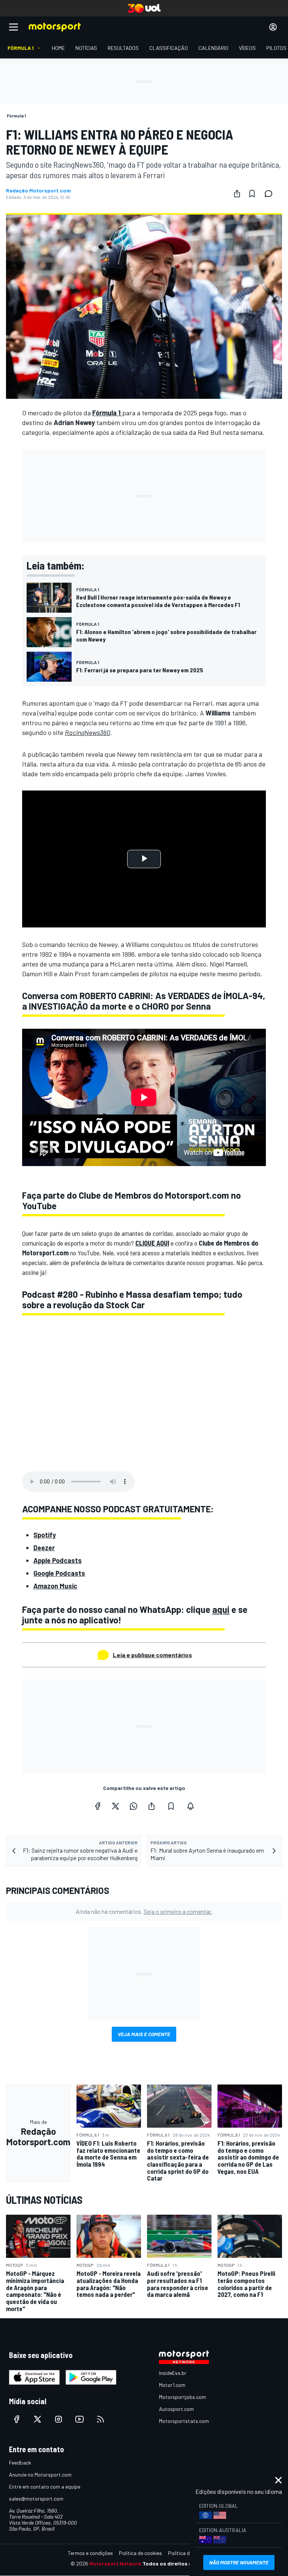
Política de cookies (140, 2553)
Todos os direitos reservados (180, 2563)
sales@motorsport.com (36, 2499)
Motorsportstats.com (184, 2421)
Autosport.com (176, 2409)
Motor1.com (172, 2385)
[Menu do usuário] (273, 27)
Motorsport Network (115, 2563)
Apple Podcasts (58, 1560)
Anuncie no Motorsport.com (40, 2475)
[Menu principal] (13, 27)
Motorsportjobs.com (182, 2397)
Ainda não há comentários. (144, 1911)
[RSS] (100, 2419)
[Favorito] (252, 194)
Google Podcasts (59, 1573)
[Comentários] (271, 194)
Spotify (45, 1535)
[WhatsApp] (133, 1806)
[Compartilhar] (237, 194)
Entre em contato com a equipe (45, 2487)
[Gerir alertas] (190, 1806)
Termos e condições (90, 2553)
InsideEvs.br (173, 2373)
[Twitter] (115, 1806)
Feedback (20, 2463)
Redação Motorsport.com (38, 191)
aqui (221, 1609)
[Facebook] (97, 1806)
